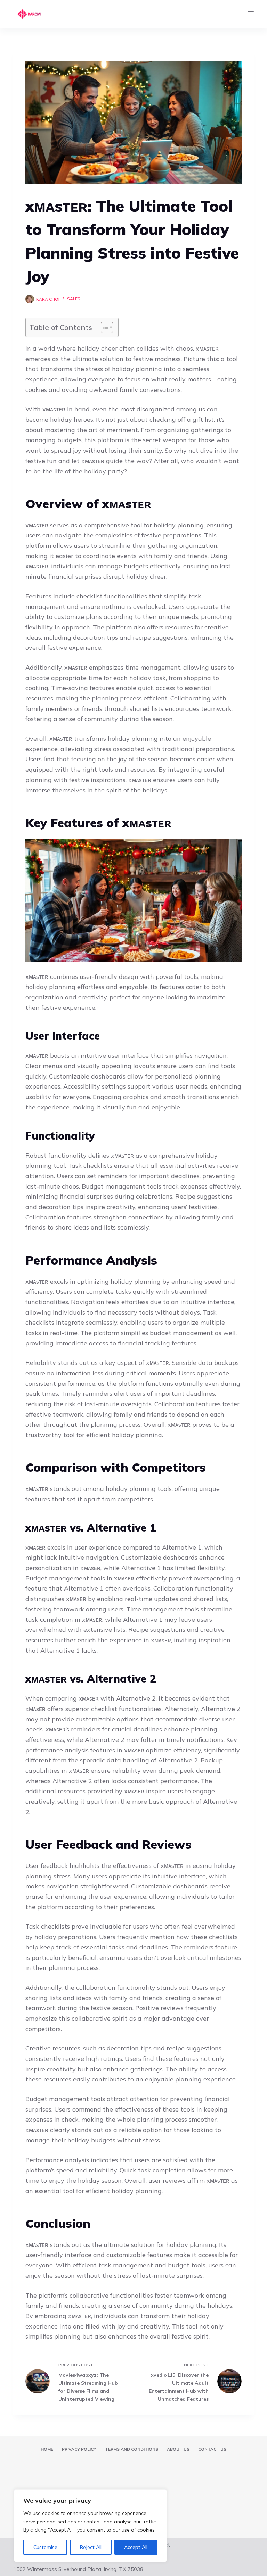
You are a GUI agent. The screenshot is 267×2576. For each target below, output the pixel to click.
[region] (90, 2526)
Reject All (91, 2547)
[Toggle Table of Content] (103, 327)
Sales (74, 299)
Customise (45, 2547)
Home (47, 2449)
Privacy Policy (79, 2449)
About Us (178, 2449)
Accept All (136, 2547)
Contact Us (212, 2449)
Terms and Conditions (132, 2449)
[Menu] (251, 14)
